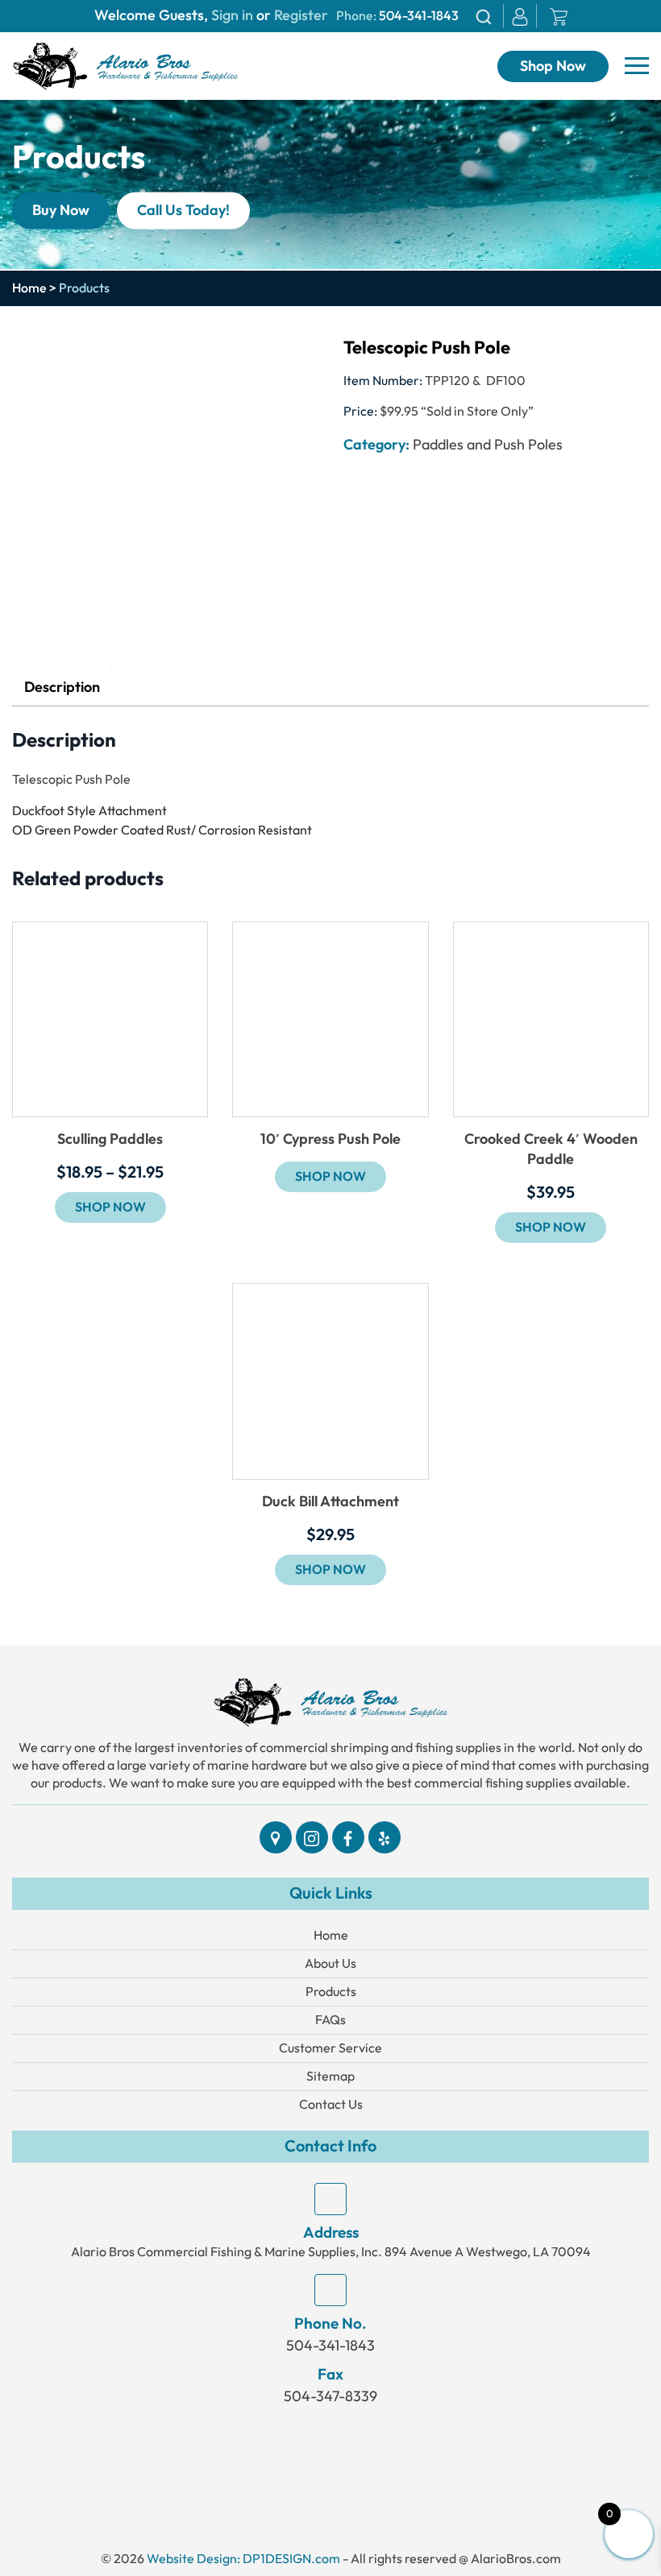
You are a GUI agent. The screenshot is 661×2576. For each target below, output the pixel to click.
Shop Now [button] (551, 1228)
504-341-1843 (419, 16)
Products (331, 1992)
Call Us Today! (183, 210)
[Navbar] (637, 66)
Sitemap (330, 2076)
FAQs (330, 2020)
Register (299, 16)
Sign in (232, 16)
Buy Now (61, 210)
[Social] (276, 1837)
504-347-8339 (330, 2396)
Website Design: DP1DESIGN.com (243, 2559)
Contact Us (331, 2104)
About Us (330, 1963)
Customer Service (330, 2048)
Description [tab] (62, 687)
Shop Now (553, 66)
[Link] (125, 65)
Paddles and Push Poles (488, 445)
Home (29, 288)
